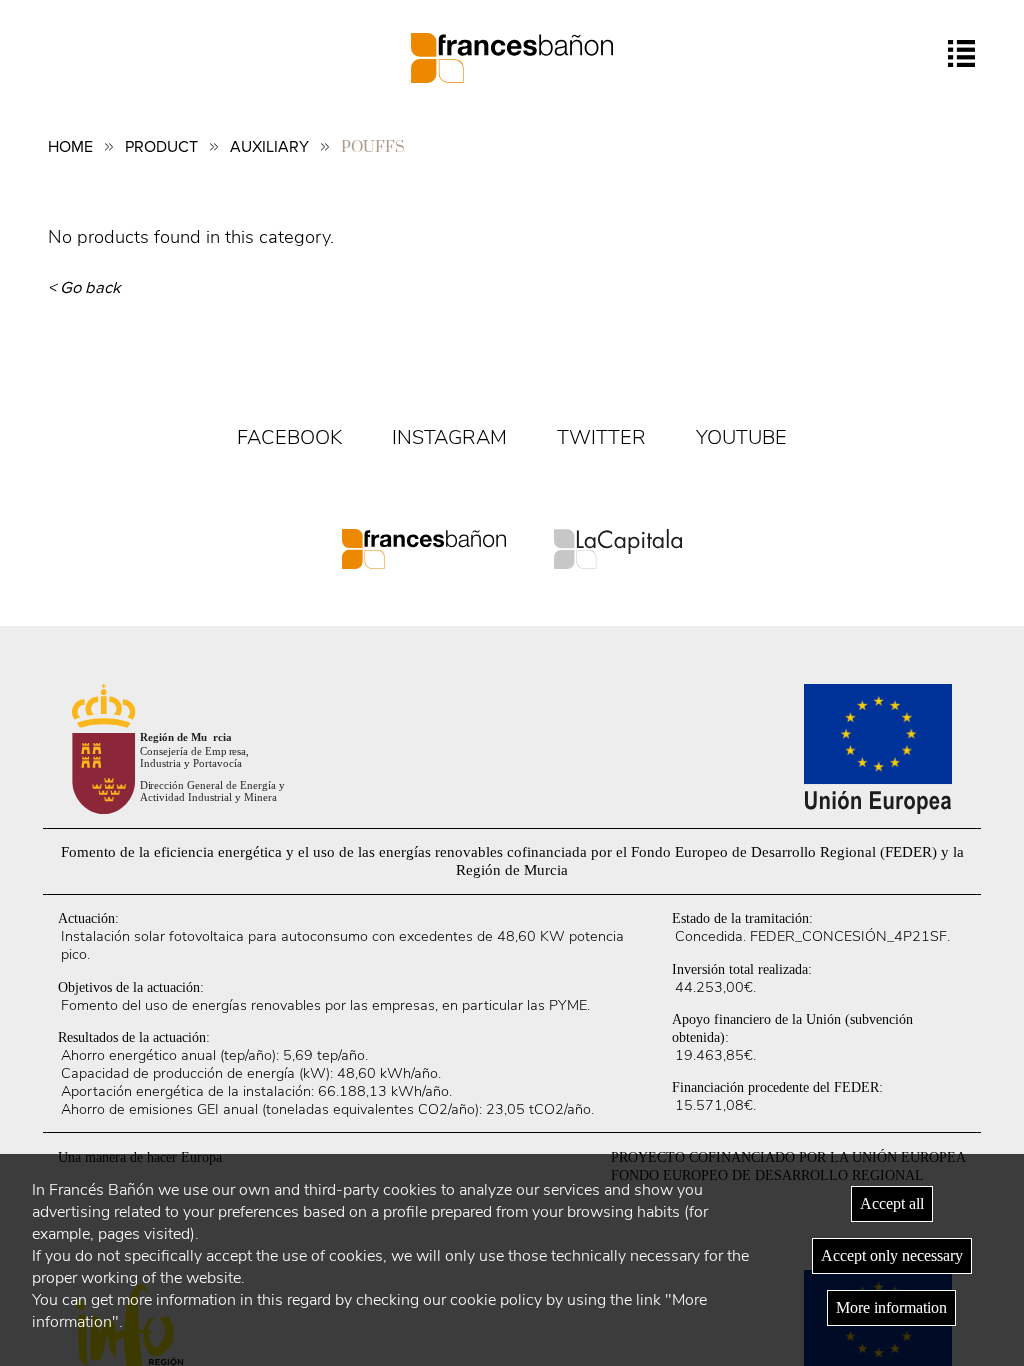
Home (70, 147)
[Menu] (961, 53)
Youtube (741, 437)
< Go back (84, 288)
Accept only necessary (892, 1255)
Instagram (449, 437)
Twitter (601, 437)
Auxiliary (269, 147)
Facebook (289, 437)
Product (161, 147)
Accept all (892, 1203)
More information (891, 1307)
